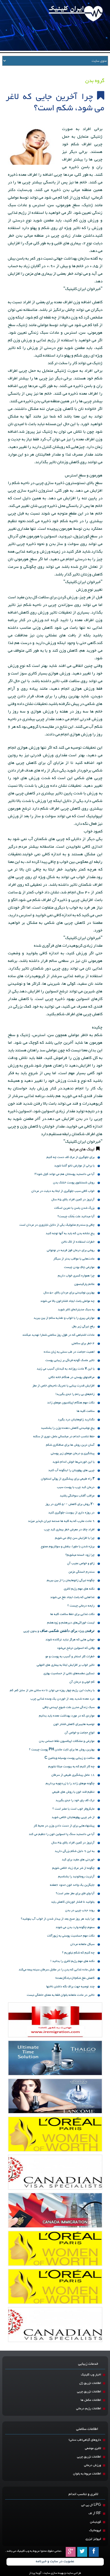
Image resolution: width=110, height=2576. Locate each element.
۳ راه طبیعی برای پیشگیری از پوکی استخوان (68, 1479)
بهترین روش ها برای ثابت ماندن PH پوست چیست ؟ (62, 1750)
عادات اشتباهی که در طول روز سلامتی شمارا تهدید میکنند (58, 1335)
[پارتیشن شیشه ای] (55, 2096)
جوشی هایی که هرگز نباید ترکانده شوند (70, 1640)
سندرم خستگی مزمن (82, 1572)
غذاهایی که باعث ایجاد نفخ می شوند (72, 1597)
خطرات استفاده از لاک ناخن (78, 1242)
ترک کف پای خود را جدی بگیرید (75, 1800)
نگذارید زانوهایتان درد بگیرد (76, 1420)
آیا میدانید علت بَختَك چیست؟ (76, 1216)
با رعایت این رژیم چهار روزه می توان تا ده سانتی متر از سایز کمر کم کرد (52, 1691)
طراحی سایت (74, 2573)
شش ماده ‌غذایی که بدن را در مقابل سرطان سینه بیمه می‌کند (57, 1970)
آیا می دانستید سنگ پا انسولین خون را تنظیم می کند (62, 1834)
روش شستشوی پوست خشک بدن (74, 1183)
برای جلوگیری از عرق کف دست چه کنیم (71, 1157)
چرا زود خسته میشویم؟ (80, 1555)
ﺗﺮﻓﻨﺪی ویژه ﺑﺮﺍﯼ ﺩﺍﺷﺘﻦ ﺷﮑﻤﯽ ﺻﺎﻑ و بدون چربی (59, 1631)
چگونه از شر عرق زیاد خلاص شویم (73, 1868)
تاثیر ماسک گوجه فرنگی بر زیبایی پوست (70, 1360)
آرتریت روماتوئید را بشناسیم (76, 1877)
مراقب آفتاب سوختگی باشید (77, 1496)
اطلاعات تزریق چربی (89, 2392)
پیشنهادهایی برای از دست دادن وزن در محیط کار (64, 1826)
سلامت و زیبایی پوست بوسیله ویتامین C (70, 1758)
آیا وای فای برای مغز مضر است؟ (75, 1893)
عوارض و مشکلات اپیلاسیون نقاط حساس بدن (67, 1741)
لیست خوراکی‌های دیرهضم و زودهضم (71, 1623)
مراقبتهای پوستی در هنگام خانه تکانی (71, 1377)
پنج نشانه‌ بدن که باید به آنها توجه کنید (70, 1233)
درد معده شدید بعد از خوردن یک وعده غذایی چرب (62, 1699)
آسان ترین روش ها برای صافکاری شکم (70, 1445)
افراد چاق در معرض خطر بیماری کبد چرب (69, 1530)
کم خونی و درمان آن (82, 1682)
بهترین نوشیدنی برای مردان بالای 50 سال (69, 1293)
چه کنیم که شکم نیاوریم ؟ (78, 1953)
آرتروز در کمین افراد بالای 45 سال (73, 1200)
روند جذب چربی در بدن (80, 1910)
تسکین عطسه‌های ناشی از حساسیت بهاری (69, 1673)
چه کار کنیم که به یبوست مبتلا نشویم (71, 1767)
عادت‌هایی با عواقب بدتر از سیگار (74, 1259)
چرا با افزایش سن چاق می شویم (75, 1538)
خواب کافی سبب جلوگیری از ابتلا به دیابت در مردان (63, 1191)
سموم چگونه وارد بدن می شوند (75, 1927)
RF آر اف (95, 2514)
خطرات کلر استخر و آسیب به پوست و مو (70, 1657)
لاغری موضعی (93, 2448)
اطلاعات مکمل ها (91, 2400)
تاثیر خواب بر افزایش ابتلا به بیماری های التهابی (66, 1665)
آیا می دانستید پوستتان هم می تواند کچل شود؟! (64, 1174)
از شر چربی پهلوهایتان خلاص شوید (73, 1817)
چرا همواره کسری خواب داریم (76, 1276)
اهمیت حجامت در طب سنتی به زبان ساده (69, 1352)
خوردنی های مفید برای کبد (78, 1860)
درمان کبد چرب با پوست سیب (76, 1487)
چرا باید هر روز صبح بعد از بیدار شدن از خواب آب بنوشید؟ (58, 1919)
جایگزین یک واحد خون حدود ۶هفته (72, 1885)
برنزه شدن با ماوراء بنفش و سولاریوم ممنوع (68, 1547)
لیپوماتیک (95, 2530)
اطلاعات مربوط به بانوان (87, 2474)
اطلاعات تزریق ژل (90, 2383)
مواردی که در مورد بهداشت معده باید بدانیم (67, 1716)
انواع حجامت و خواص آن (80, 1733)
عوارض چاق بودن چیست (79, 1267)
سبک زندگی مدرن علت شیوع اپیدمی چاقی (69, 1707)
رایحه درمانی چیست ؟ (81, 1606)
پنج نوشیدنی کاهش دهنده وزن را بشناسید (68, 1428)
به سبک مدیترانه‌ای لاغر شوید (76, 1310)
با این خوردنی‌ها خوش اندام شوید (73, 1462)
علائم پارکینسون (84, 1284)
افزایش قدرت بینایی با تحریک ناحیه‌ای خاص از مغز (63, 1386)
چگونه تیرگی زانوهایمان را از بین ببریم (71, 1580)
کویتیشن (95, 2522)
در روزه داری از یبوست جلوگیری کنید (71, 1513)
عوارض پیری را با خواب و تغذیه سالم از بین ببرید (64, 1318)
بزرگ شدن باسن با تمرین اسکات (74, 1208)
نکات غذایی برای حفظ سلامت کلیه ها (72, 1614)
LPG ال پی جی (91, 2505)
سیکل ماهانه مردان (82, 1944)
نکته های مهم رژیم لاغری (79, 1589)
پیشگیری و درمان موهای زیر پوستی (73, 1453)
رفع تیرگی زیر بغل (83, 1327)
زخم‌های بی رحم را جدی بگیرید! (75, 1394)
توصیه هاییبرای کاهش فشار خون (74, 1724)
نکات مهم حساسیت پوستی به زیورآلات (71, 1936)
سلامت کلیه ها (86, 1411)
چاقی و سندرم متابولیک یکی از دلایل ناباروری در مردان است (57, 1225)
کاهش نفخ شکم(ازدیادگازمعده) (75, 1978)
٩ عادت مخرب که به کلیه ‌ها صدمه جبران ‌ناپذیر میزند (61, 1521)
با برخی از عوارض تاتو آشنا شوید (74, 1166)
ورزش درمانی (93, 2465)
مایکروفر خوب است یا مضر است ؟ (73, 1809)
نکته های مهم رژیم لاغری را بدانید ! (72, 1961)
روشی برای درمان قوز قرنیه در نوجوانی (71, 1250)
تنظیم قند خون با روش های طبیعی (73, 1792)
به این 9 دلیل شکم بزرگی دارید (75, 1851)
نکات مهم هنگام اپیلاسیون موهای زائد (71, 1403)
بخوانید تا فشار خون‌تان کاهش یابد (73, 1902)
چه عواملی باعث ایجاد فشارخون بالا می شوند (67, 1301)
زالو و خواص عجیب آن (81, 1563)
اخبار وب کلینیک (91, 2375)
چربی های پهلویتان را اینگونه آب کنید (71, 1470)
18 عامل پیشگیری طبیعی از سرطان (73, 1775)
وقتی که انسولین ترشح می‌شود (76, 1648)
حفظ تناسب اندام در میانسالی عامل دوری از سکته (64, 1437)
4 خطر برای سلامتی (83, 1343)
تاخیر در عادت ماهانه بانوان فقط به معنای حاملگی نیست (61, 1995)
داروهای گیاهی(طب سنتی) (85, 2440)
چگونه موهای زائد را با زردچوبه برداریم (70, 1783)
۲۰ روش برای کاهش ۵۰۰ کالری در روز (70, 1504)
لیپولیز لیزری (93, 2539)
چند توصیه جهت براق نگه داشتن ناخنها (70, 1987)
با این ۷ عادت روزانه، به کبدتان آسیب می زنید (66, 1369)
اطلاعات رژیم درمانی (89, 2409)
